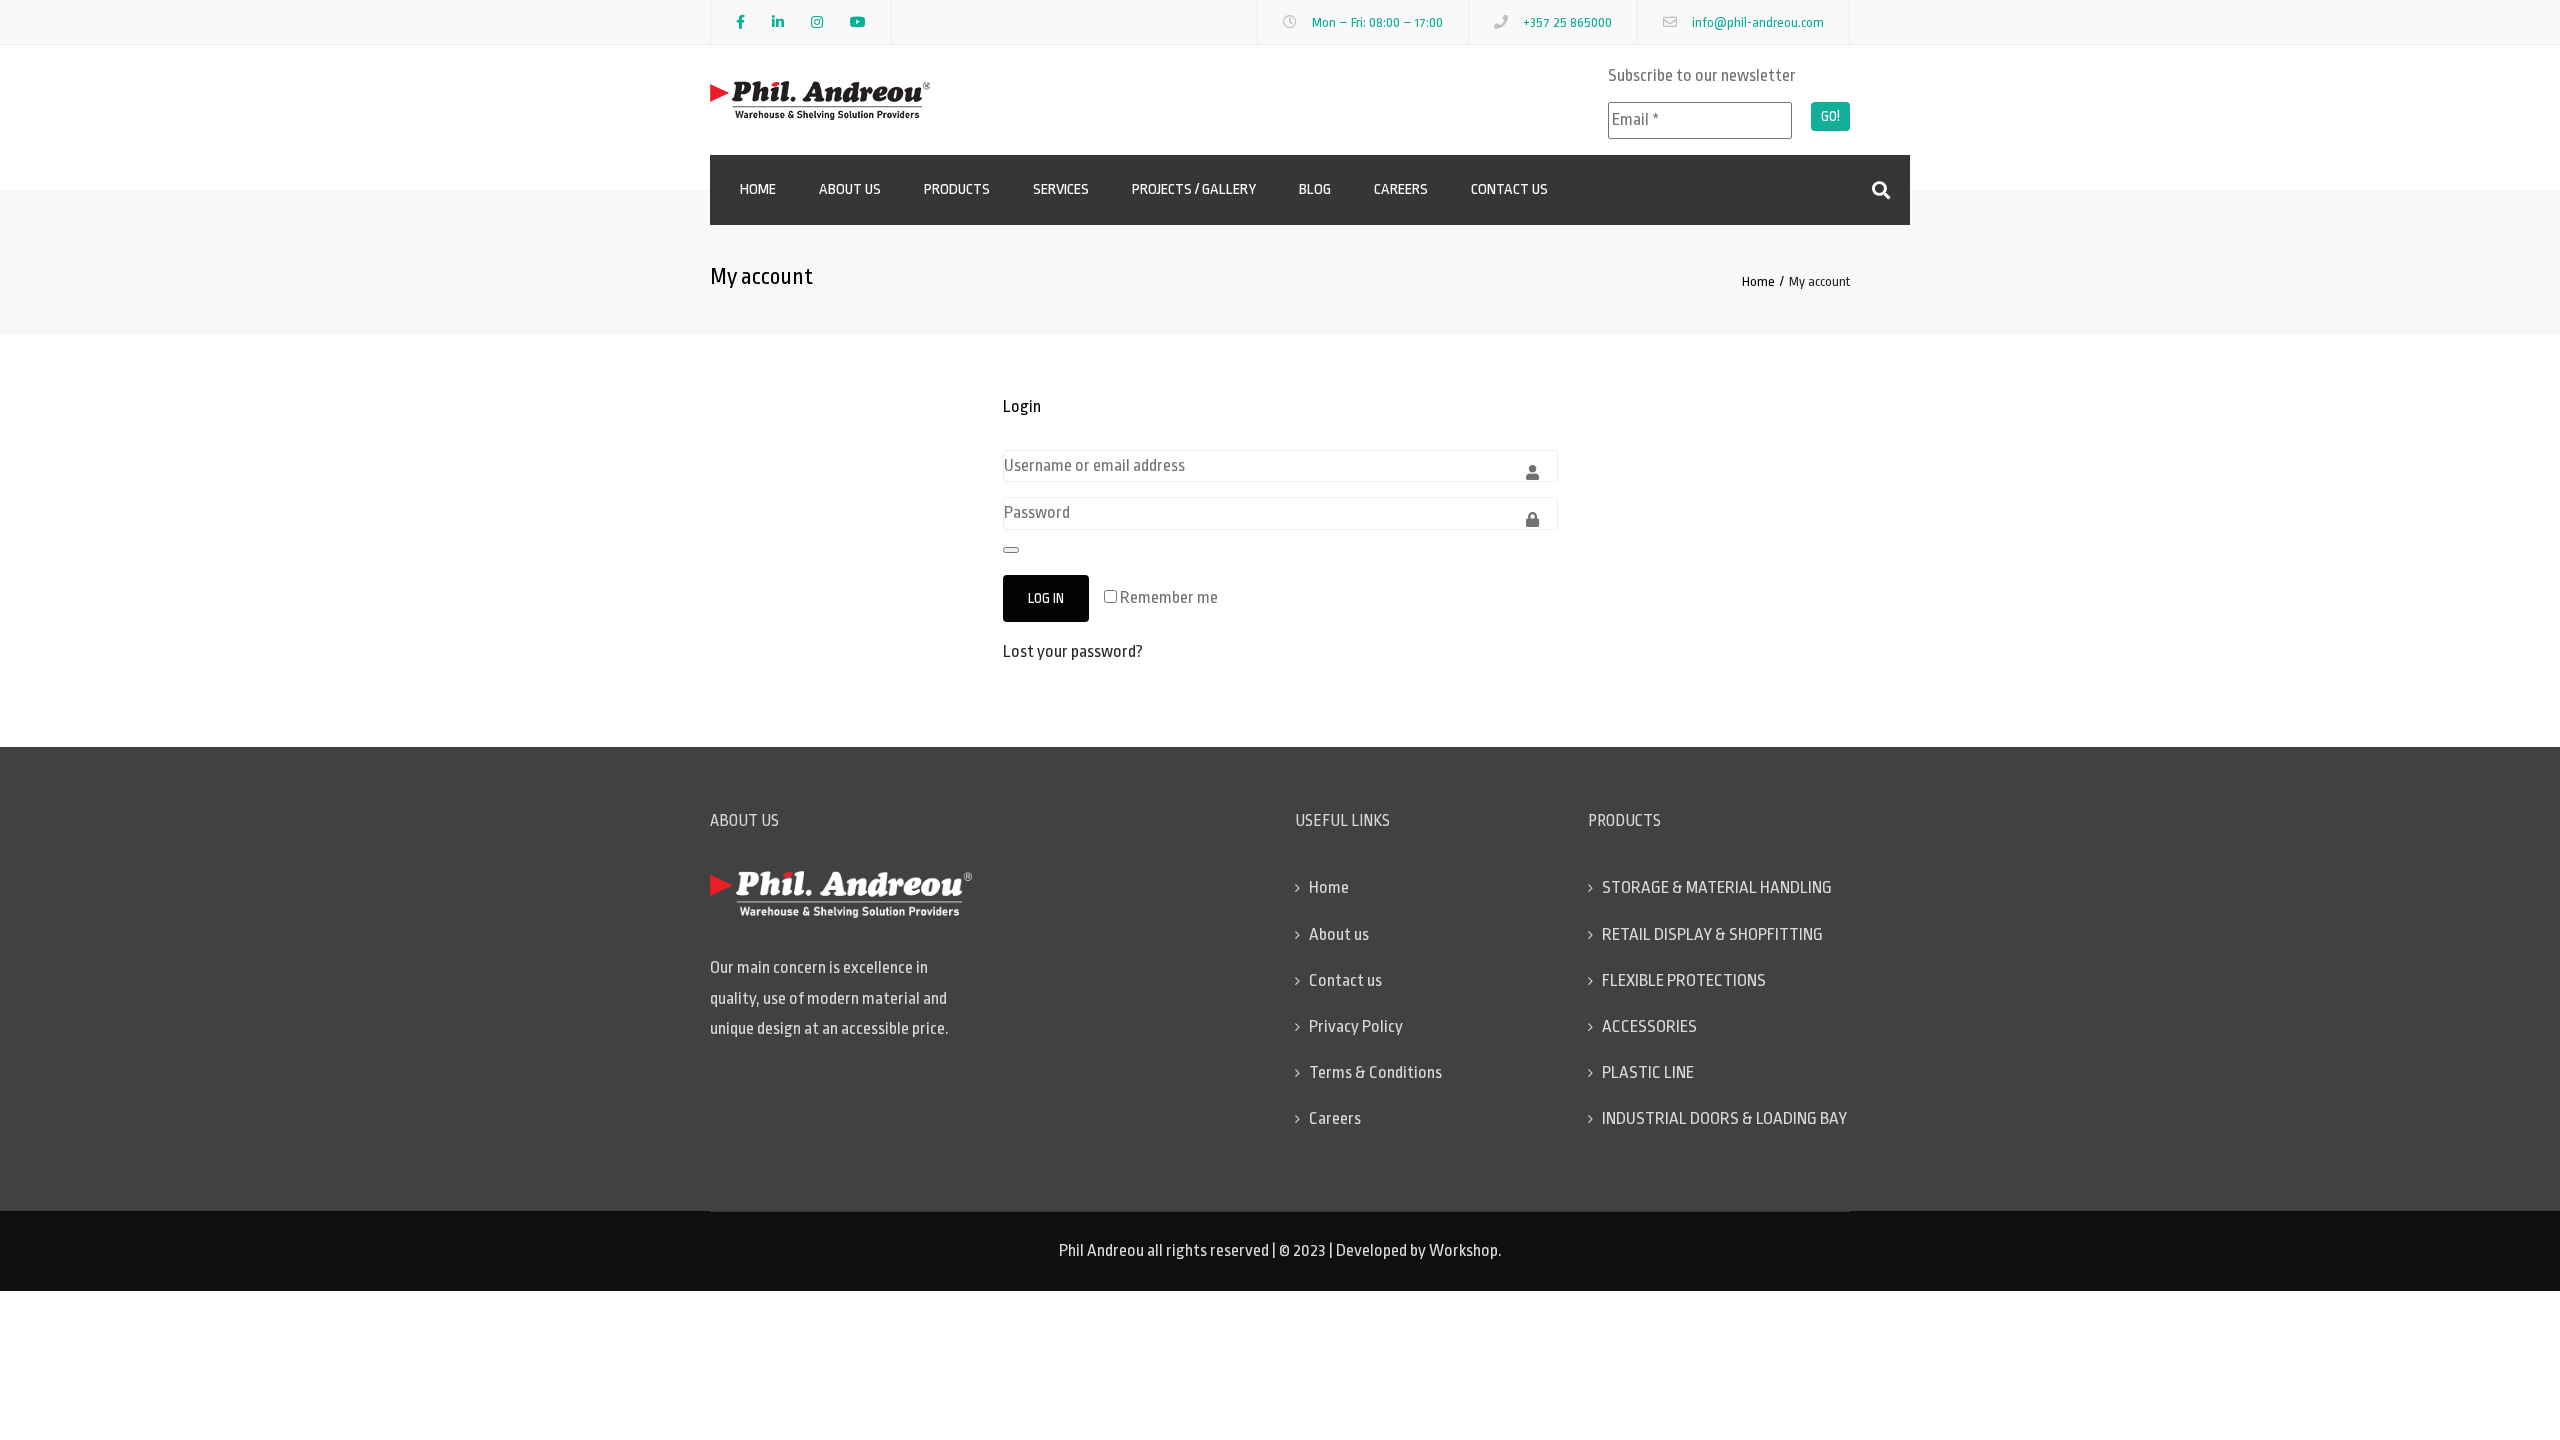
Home (758, 189)
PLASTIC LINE (1648, 1072)
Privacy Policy (1356, 1026)
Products (957, 189)
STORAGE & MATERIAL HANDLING (1717, 887)
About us (850, 189)
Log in (1046, 598)
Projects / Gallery (1194, 189)
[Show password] (1011, 550)
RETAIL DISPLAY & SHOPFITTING (1712, 934)
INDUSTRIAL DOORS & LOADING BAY (1724, 1118)
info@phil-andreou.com (1758, 22)
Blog (1315, 189)
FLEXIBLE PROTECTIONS (1684, 980)
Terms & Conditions (1375, 1072)
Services (1061, 189)
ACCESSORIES (1649, 1026)
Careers (1401, 189)
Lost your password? (1073, 651)
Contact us (1509, 189)
